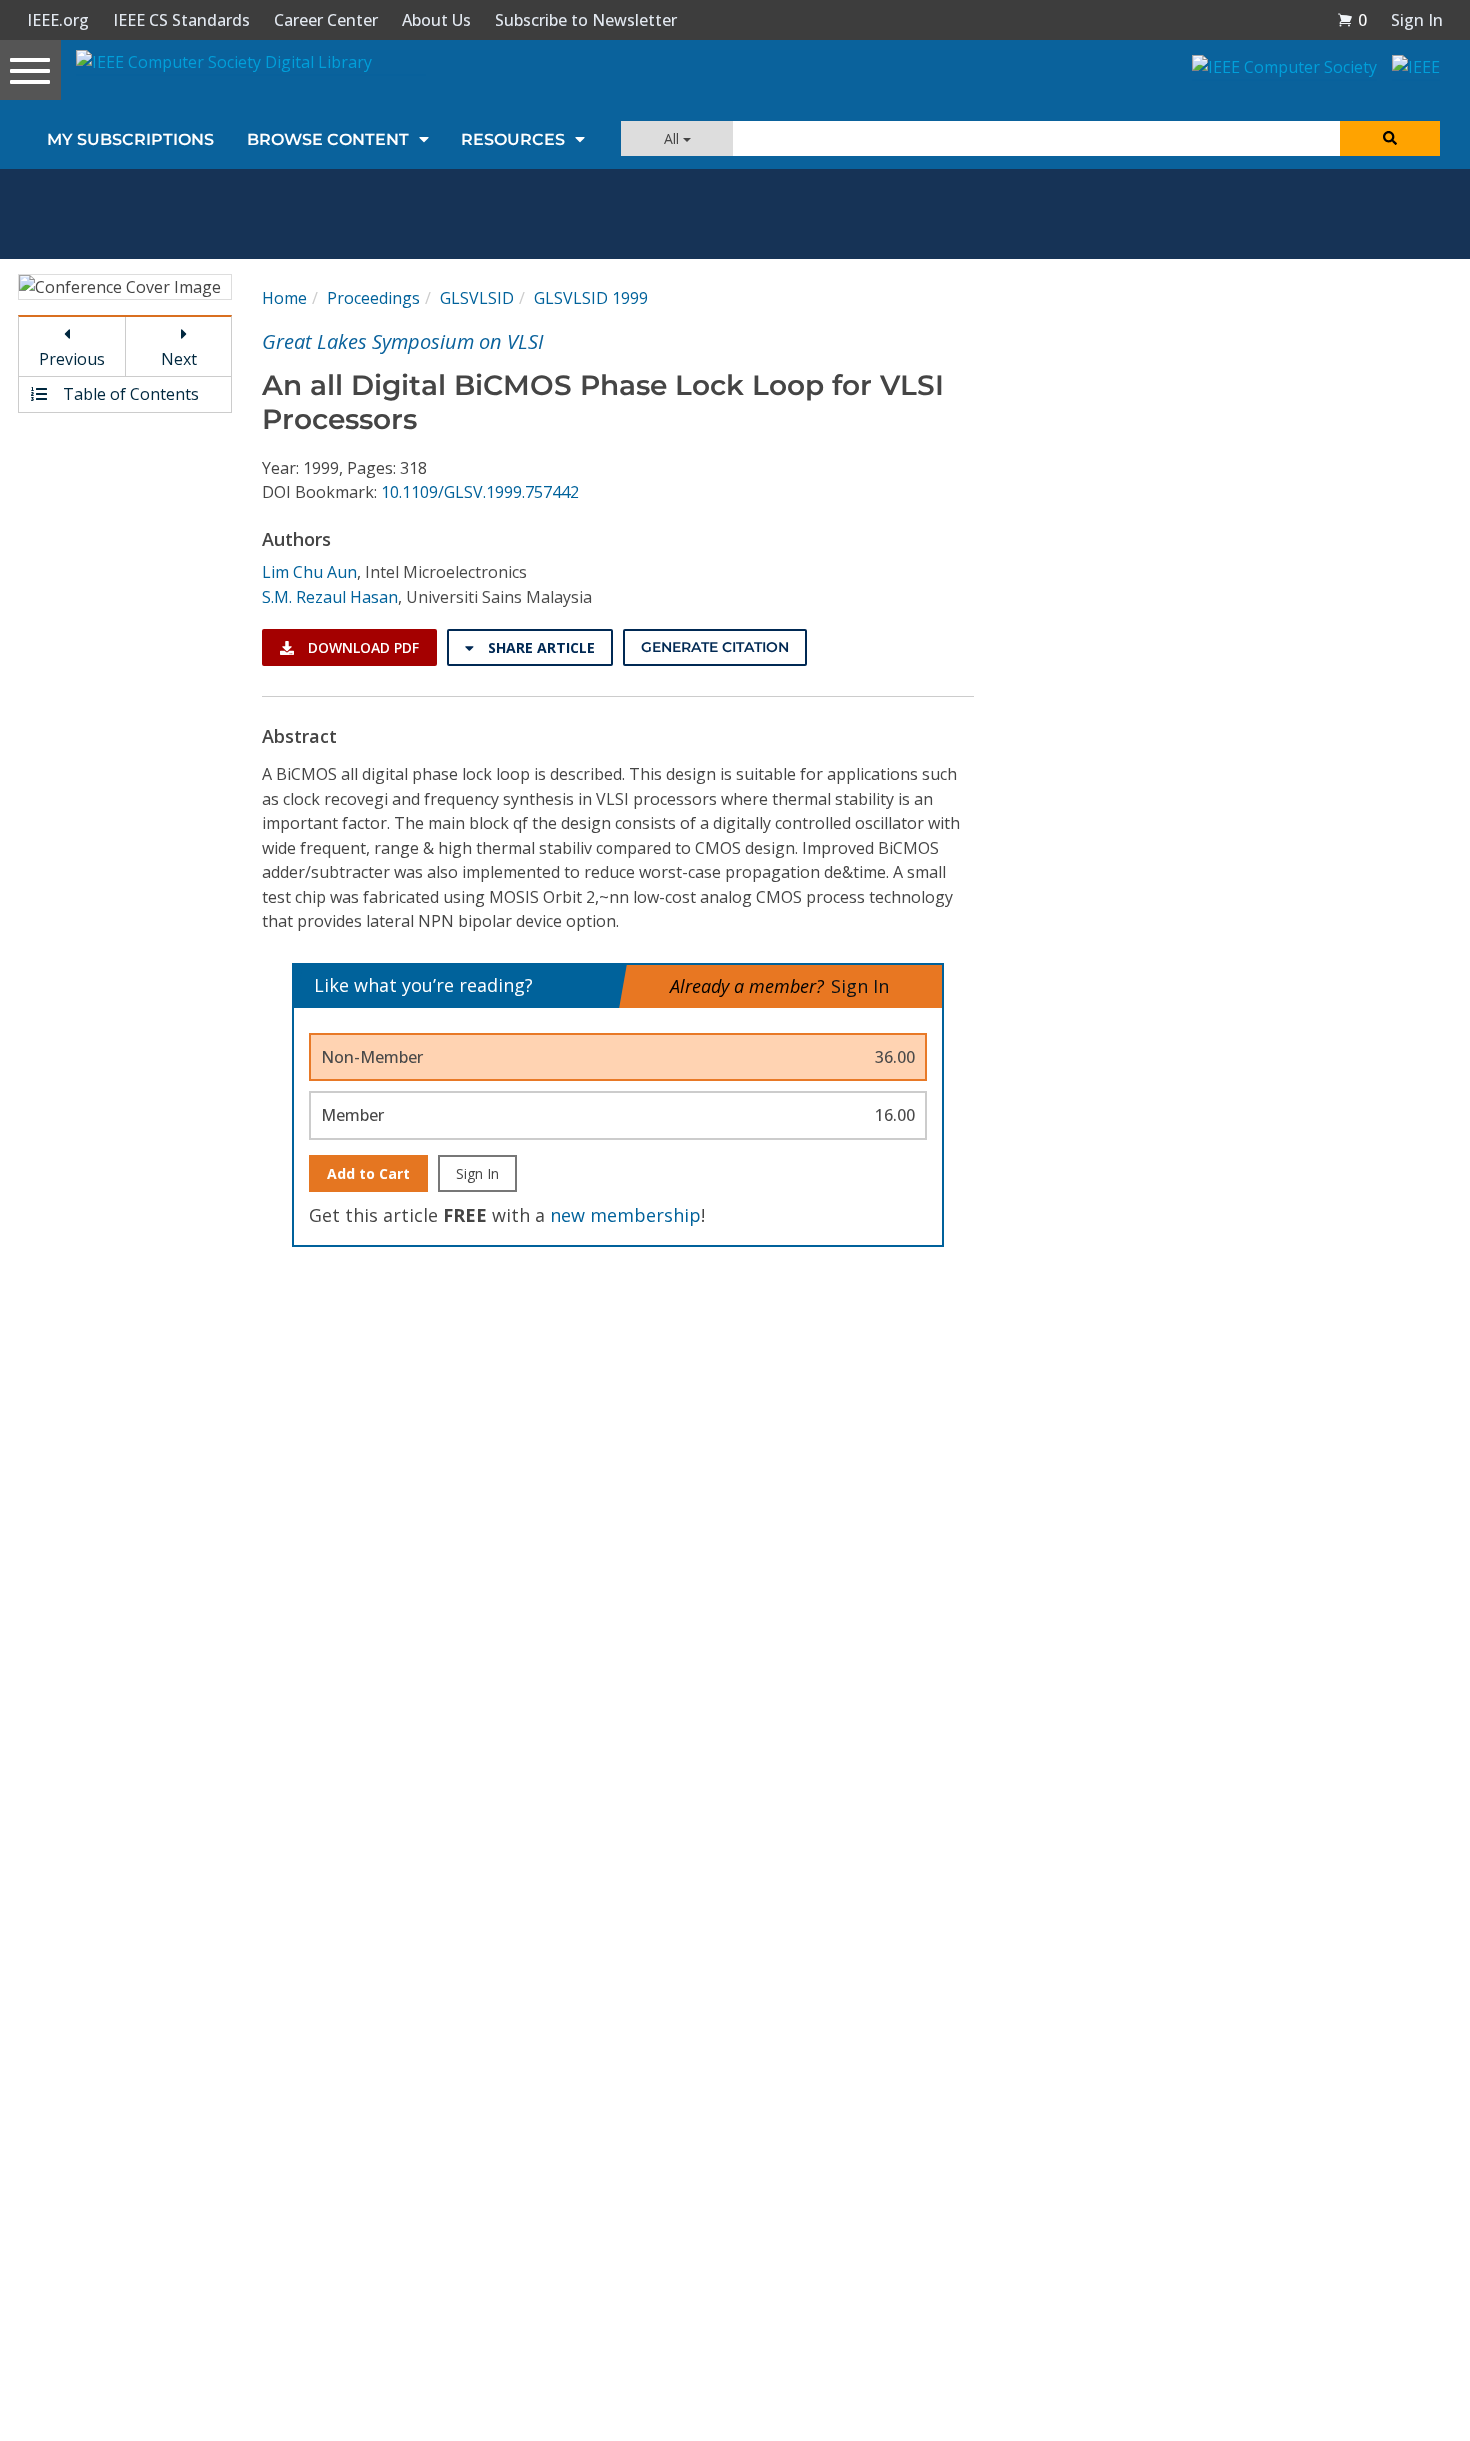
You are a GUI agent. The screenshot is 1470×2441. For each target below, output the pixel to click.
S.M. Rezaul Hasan (330, 597)
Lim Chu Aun (309, 572)
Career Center (326, 20)
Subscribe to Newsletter (586, 20)
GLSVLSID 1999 (591, 298)
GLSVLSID (477, 298)
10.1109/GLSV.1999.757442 (480, 492)
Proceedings (373, 298)
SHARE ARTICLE (539, 647)
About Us (436, 20)
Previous (72, 359)
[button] (1352, 20)
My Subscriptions (130, 139)
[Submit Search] (1390, 138)
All (673, 138)
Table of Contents (129, 394)
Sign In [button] (1417, 20)
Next (179, 359)
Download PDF (361, 647)
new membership (625, 1215)
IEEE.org (58, 20)
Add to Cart (368, 1173)
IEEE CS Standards (181, 20)
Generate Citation (715, 647)
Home (284, 298)
